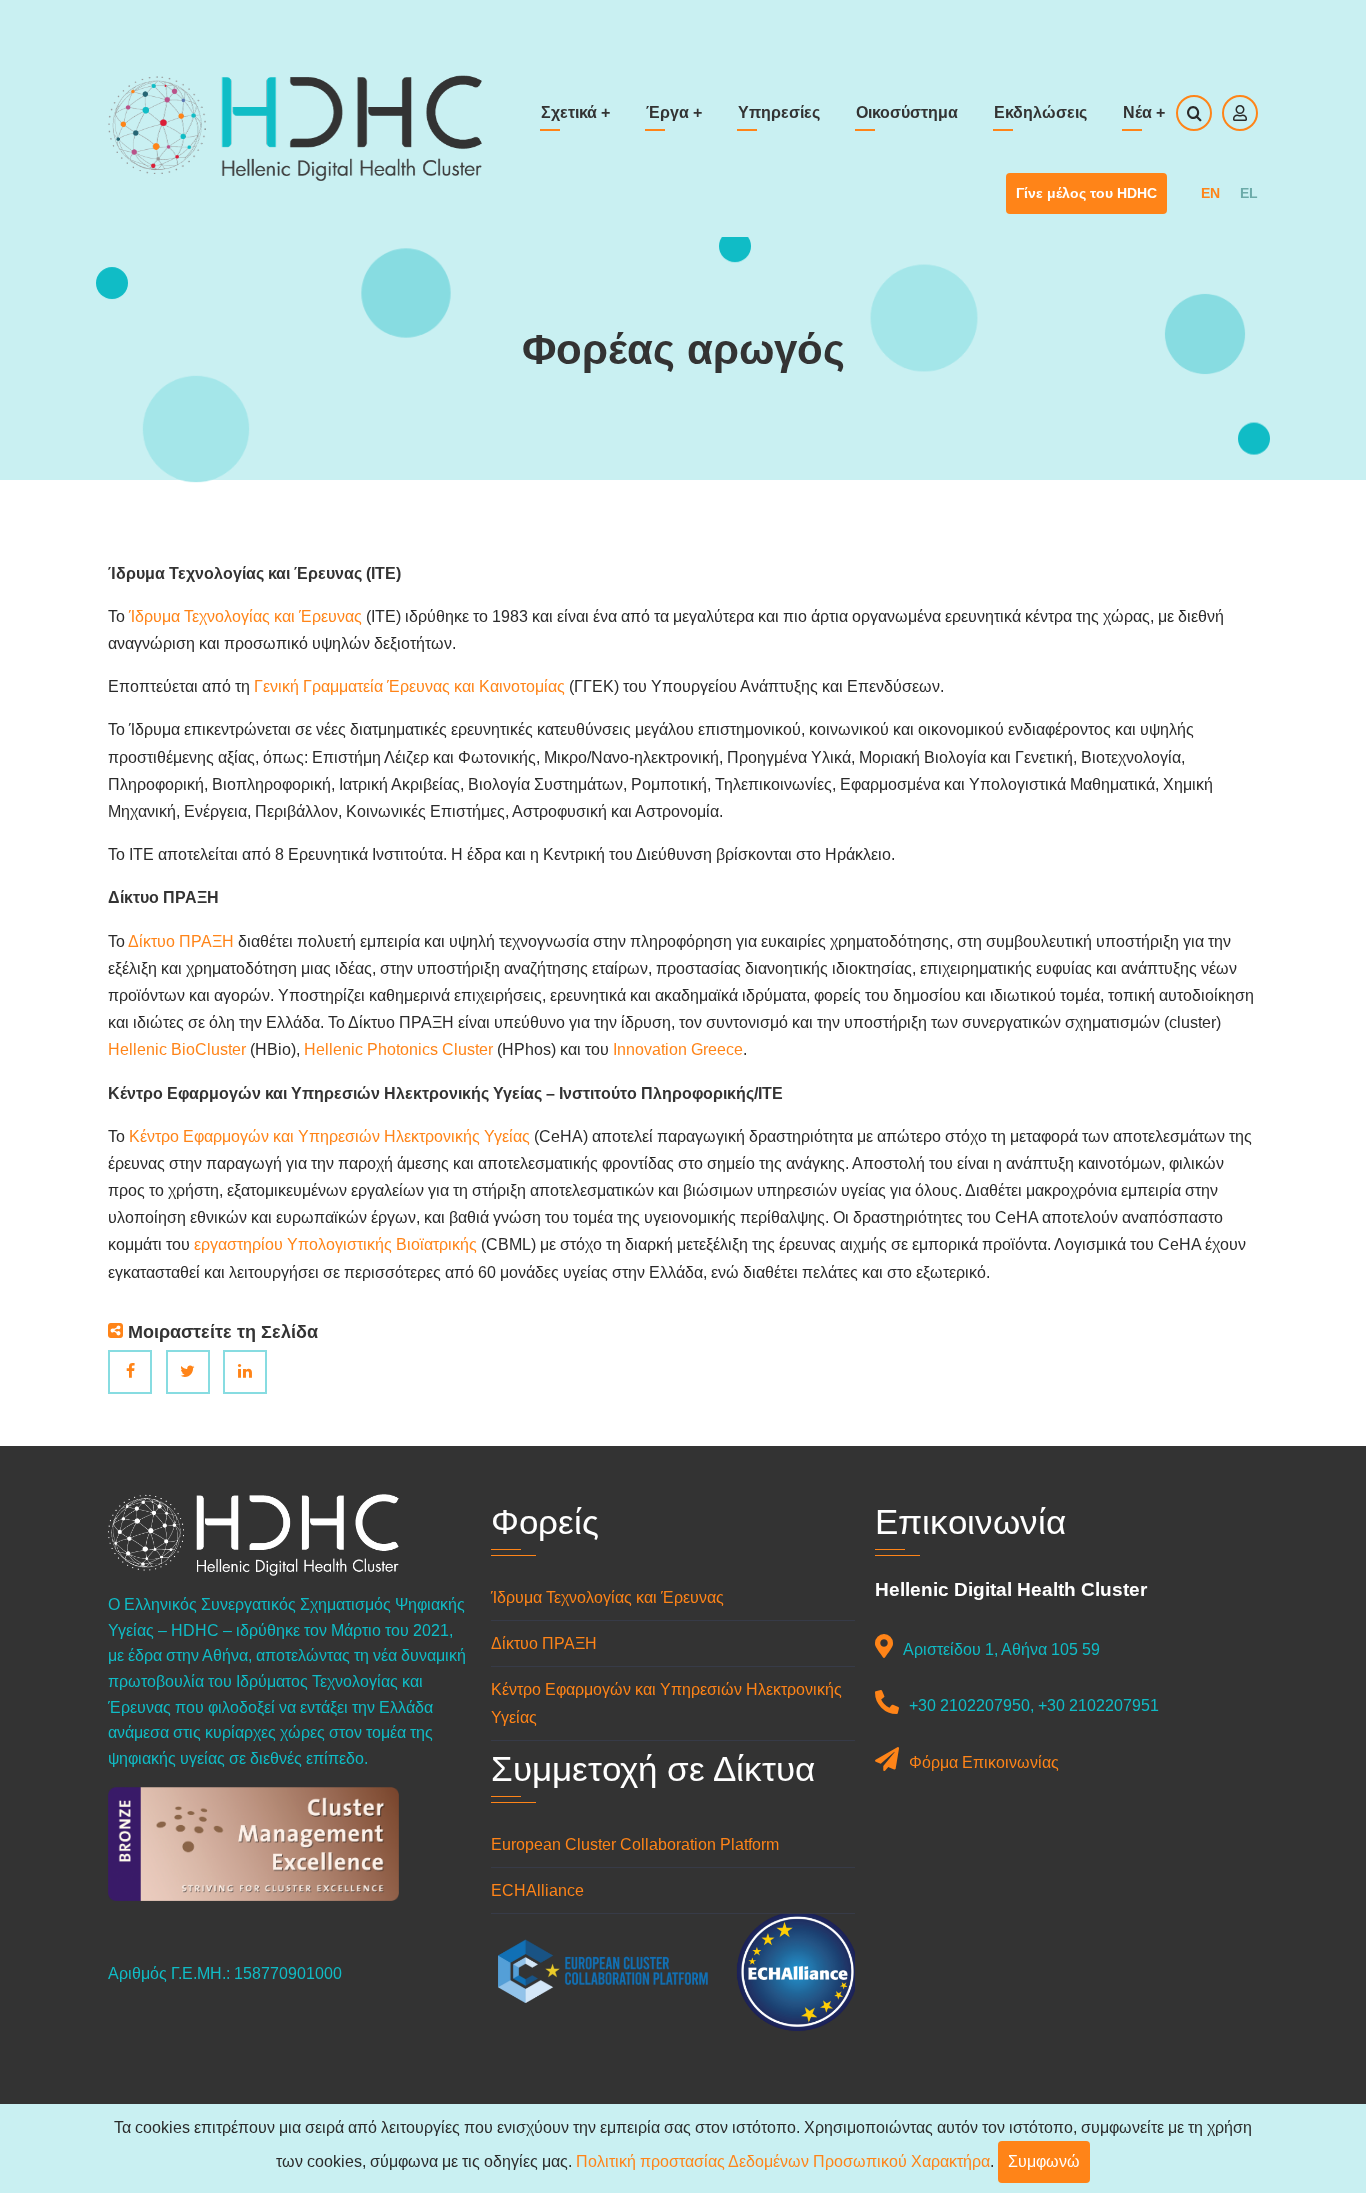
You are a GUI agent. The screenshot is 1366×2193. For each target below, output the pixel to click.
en (1210, 193)
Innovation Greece (678, 1049)
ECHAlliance (537, 1890)
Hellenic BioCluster (177, 1049)
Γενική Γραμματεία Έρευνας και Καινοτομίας (409, 686)
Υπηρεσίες (779, 112)
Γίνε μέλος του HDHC (1086, 193)
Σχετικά (575, 112)
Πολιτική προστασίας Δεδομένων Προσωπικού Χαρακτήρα (783, 2161)
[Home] (295, 126)
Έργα (674, 112)
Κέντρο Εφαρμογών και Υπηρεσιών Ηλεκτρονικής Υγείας (331, 1136)
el (1249, 193)
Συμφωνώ (1044, 2161)
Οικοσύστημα (907, 112)
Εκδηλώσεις (1040, 112)
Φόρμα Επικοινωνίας (984, 1762)
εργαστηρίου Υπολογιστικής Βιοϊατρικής (335, 1244)
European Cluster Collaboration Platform (635, 1844)
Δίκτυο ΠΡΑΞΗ (181, 941)
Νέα (1144, 112)
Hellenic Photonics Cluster (398, 1049)
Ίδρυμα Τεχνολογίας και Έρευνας (245, 616)
